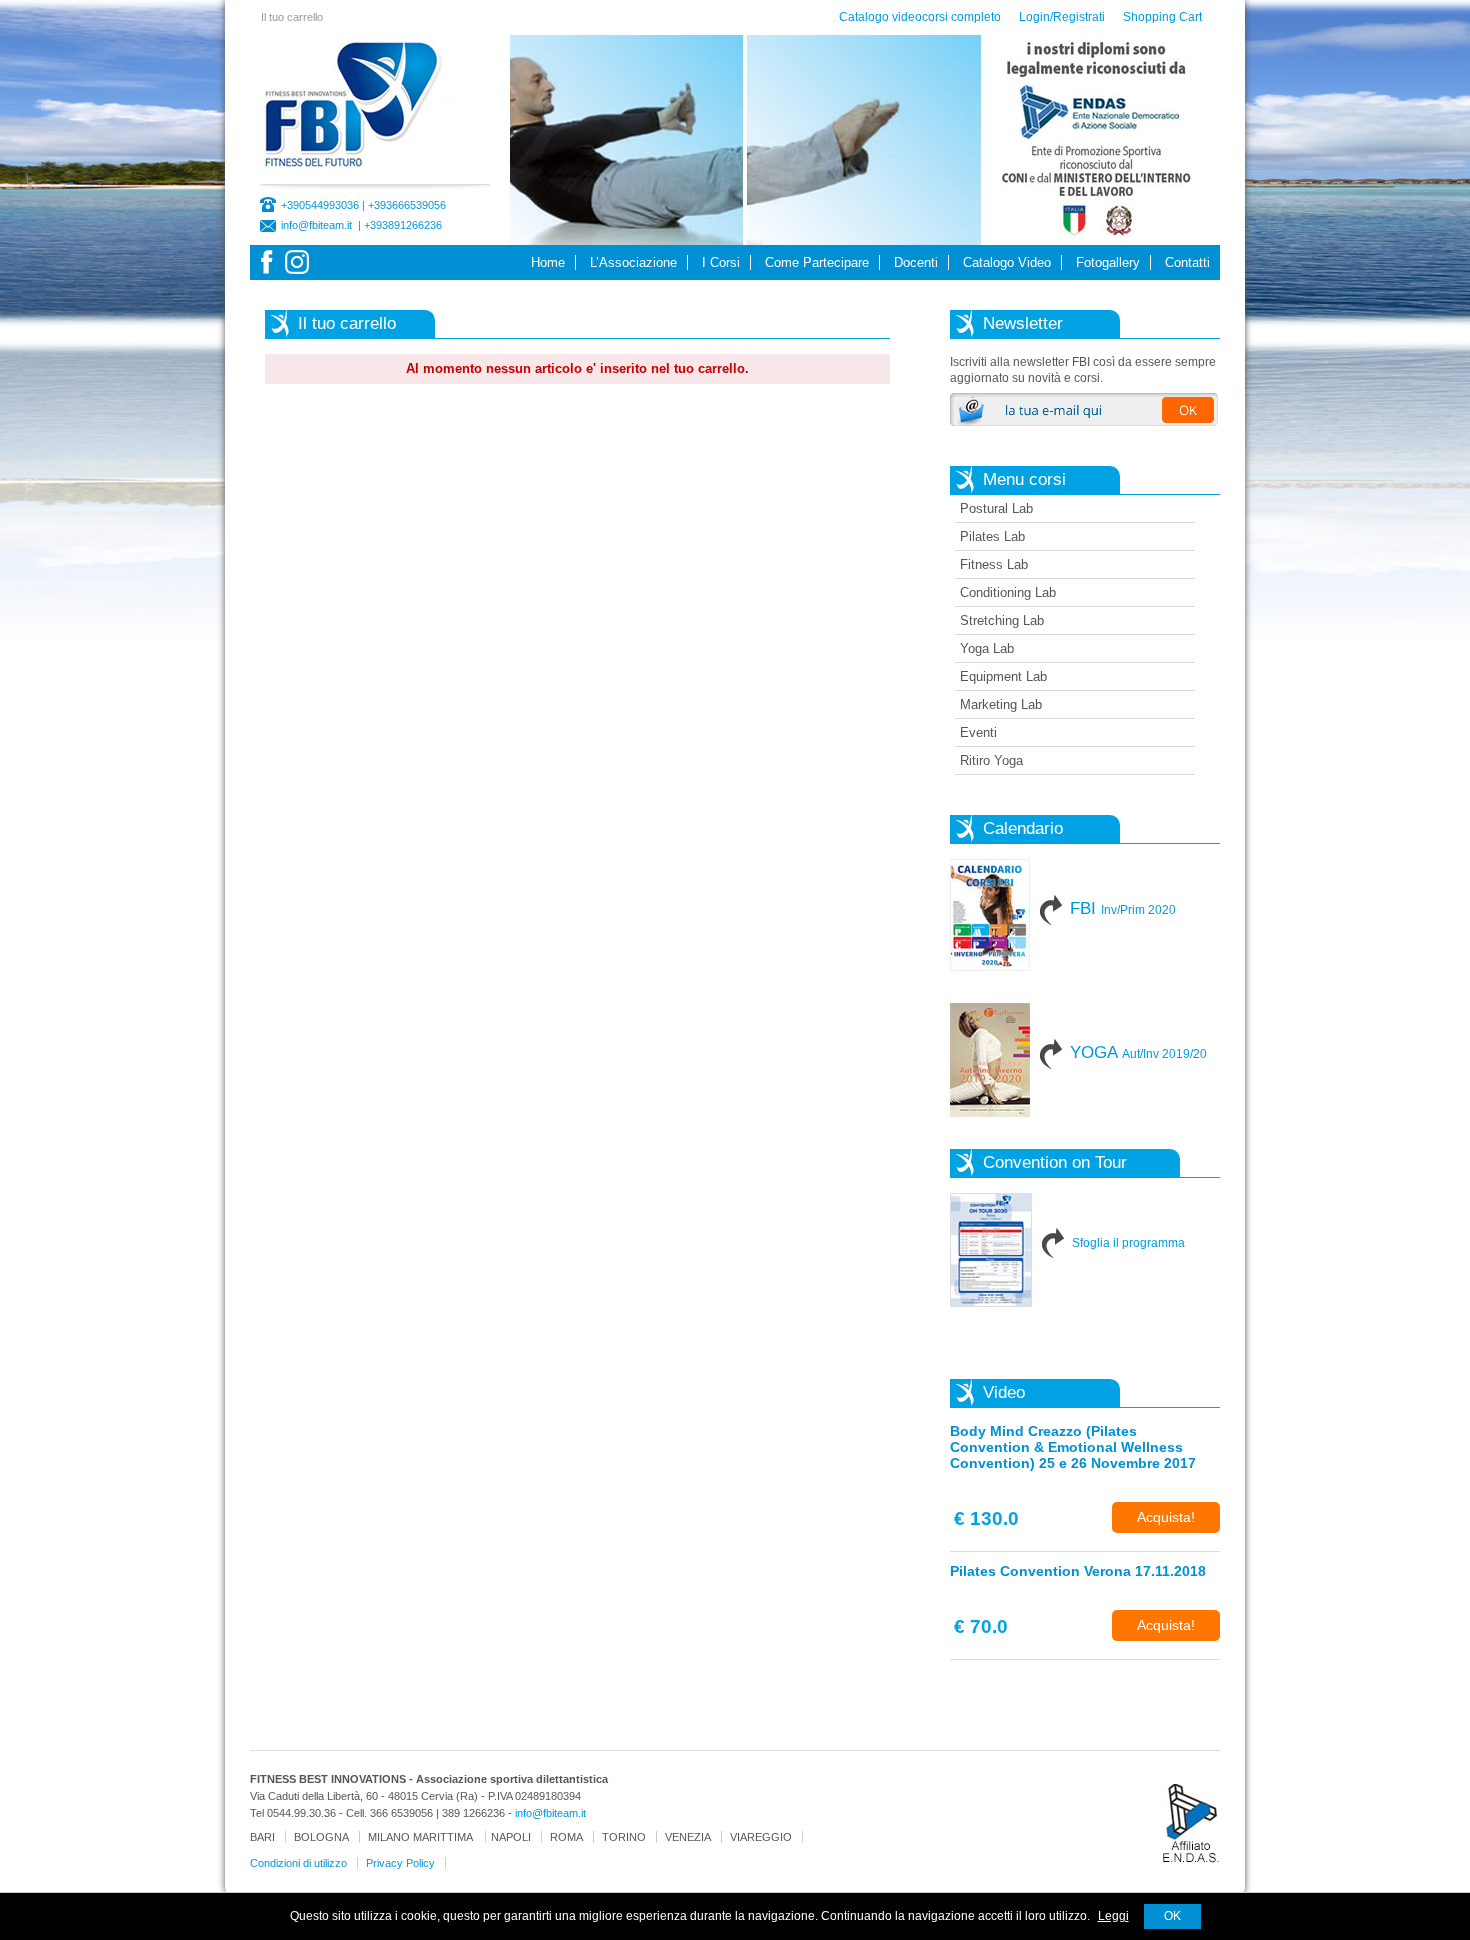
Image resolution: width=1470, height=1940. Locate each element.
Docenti (916, 262)
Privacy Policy (400, 1863)
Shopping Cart (1162, 17)
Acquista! (1166, 1517)
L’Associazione (633, 262)
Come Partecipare (817, 262)
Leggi (1113, 1916)
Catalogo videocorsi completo (920, 17)
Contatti (1187, 262)
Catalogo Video (1007, 262)
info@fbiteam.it (316, 225)
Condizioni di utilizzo (298, 1863)
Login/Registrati (1062, 17)
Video (1004, 1392)
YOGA (1138, 1052)
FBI (1123, 908)
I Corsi (721, 262)
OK (1172, 1916)
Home (548, 262)
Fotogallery (1108, 262)
